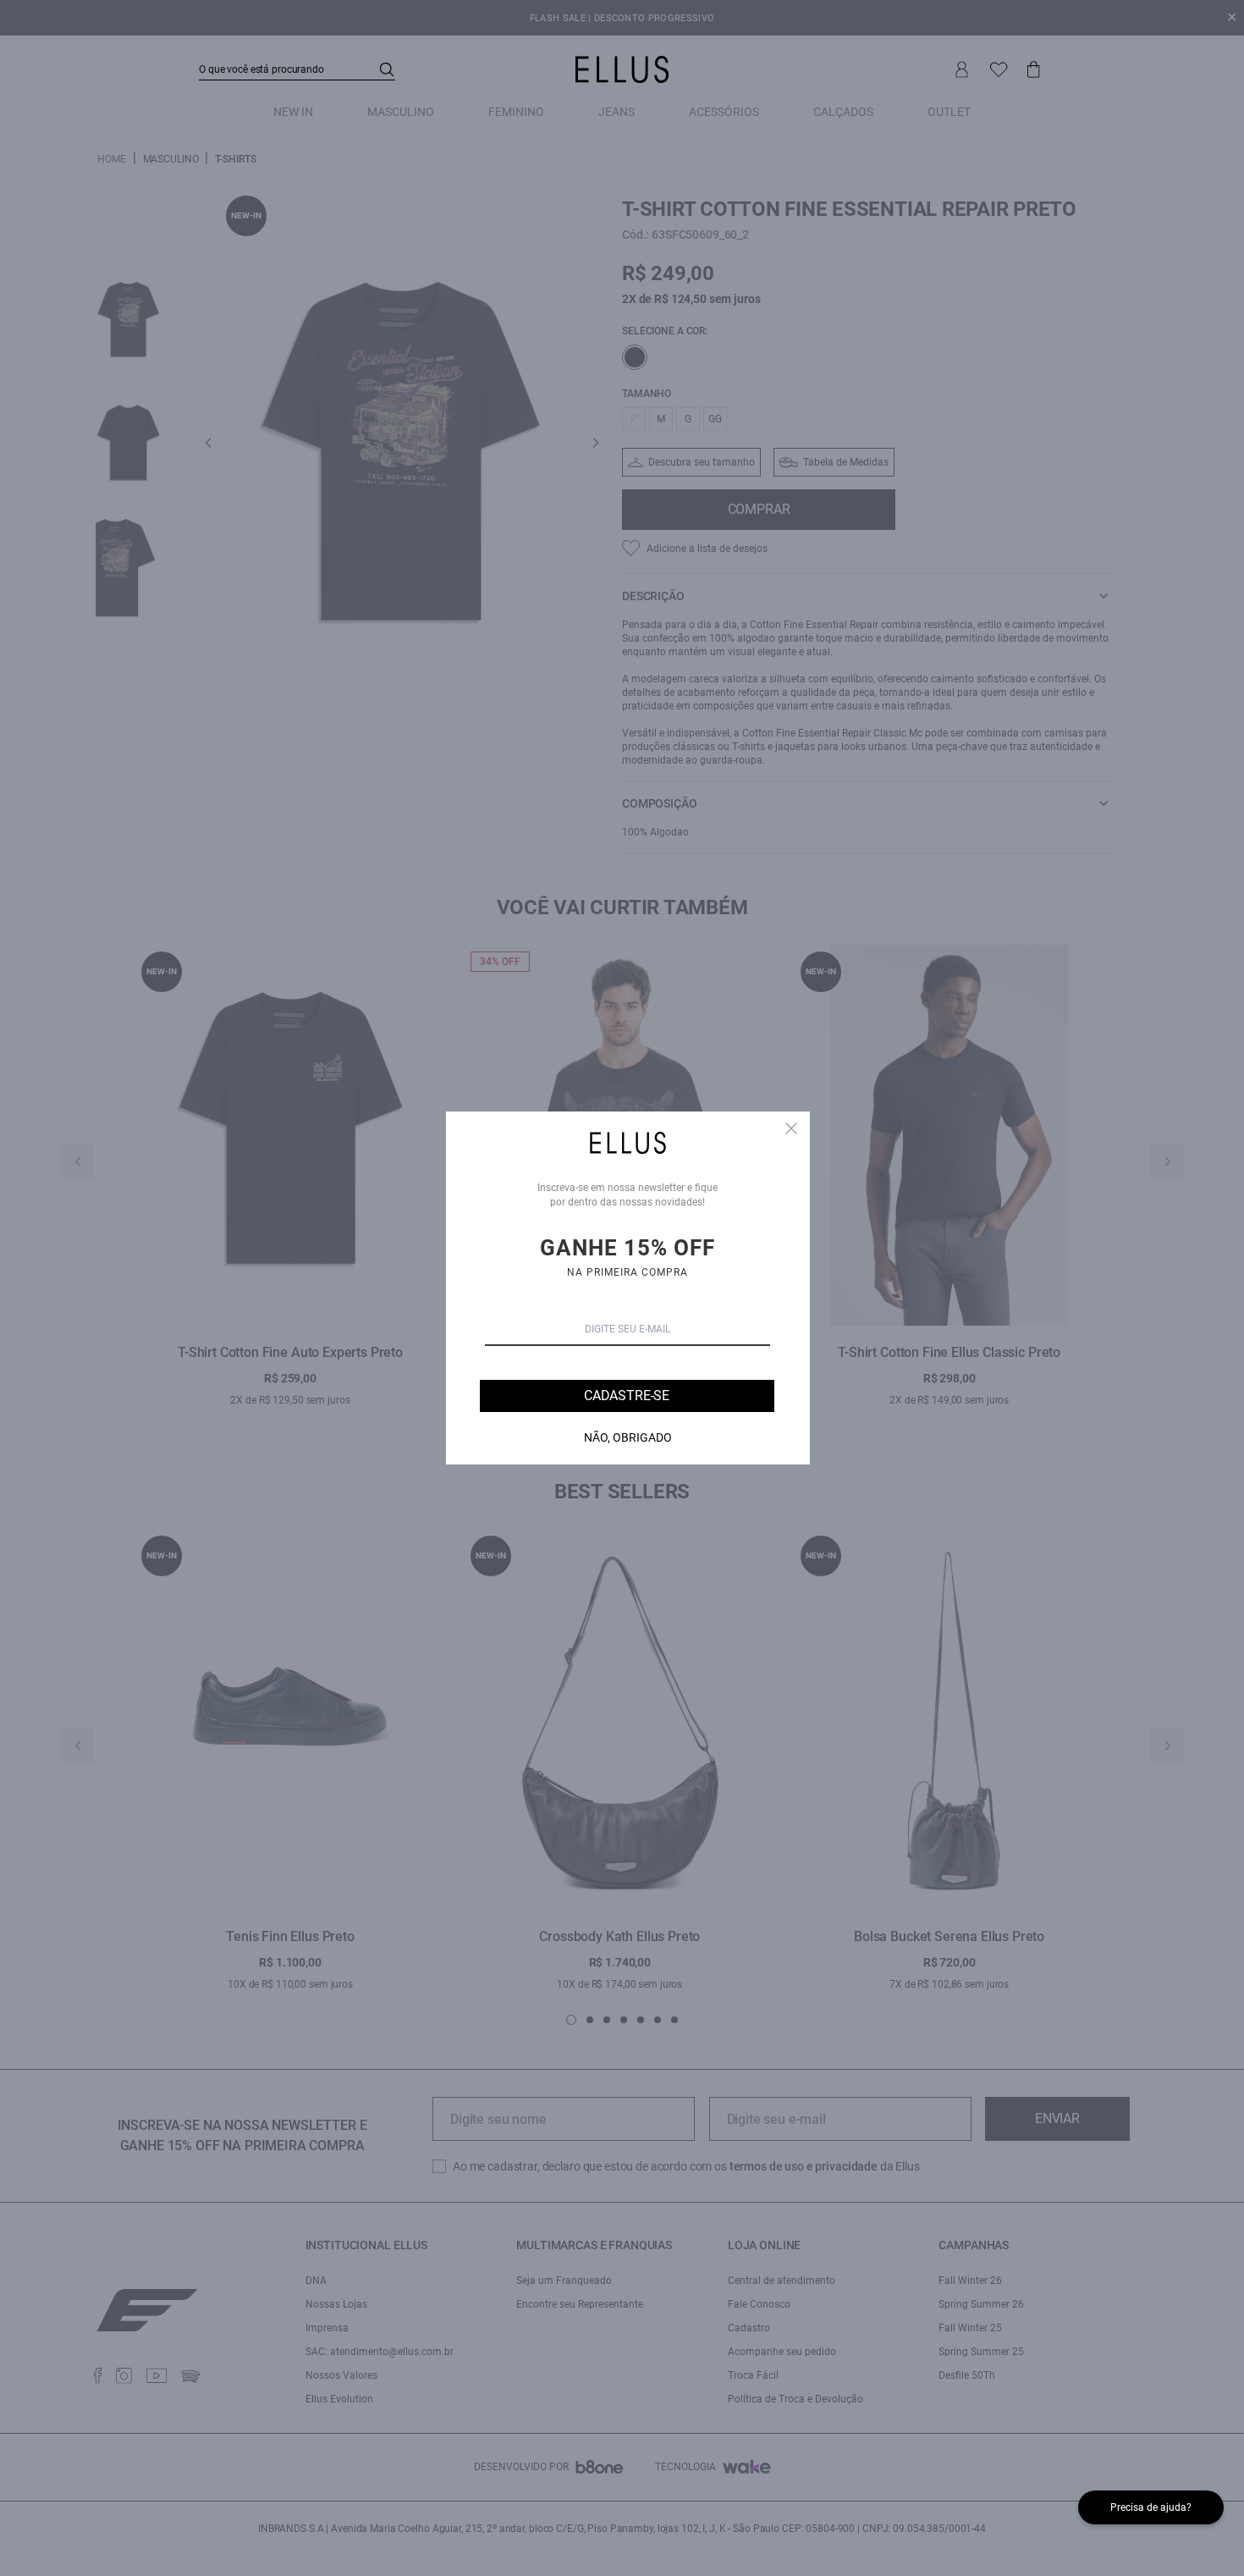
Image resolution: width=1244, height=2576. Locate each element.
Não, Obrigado (628, 1437)
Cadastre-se (627, 1396)
